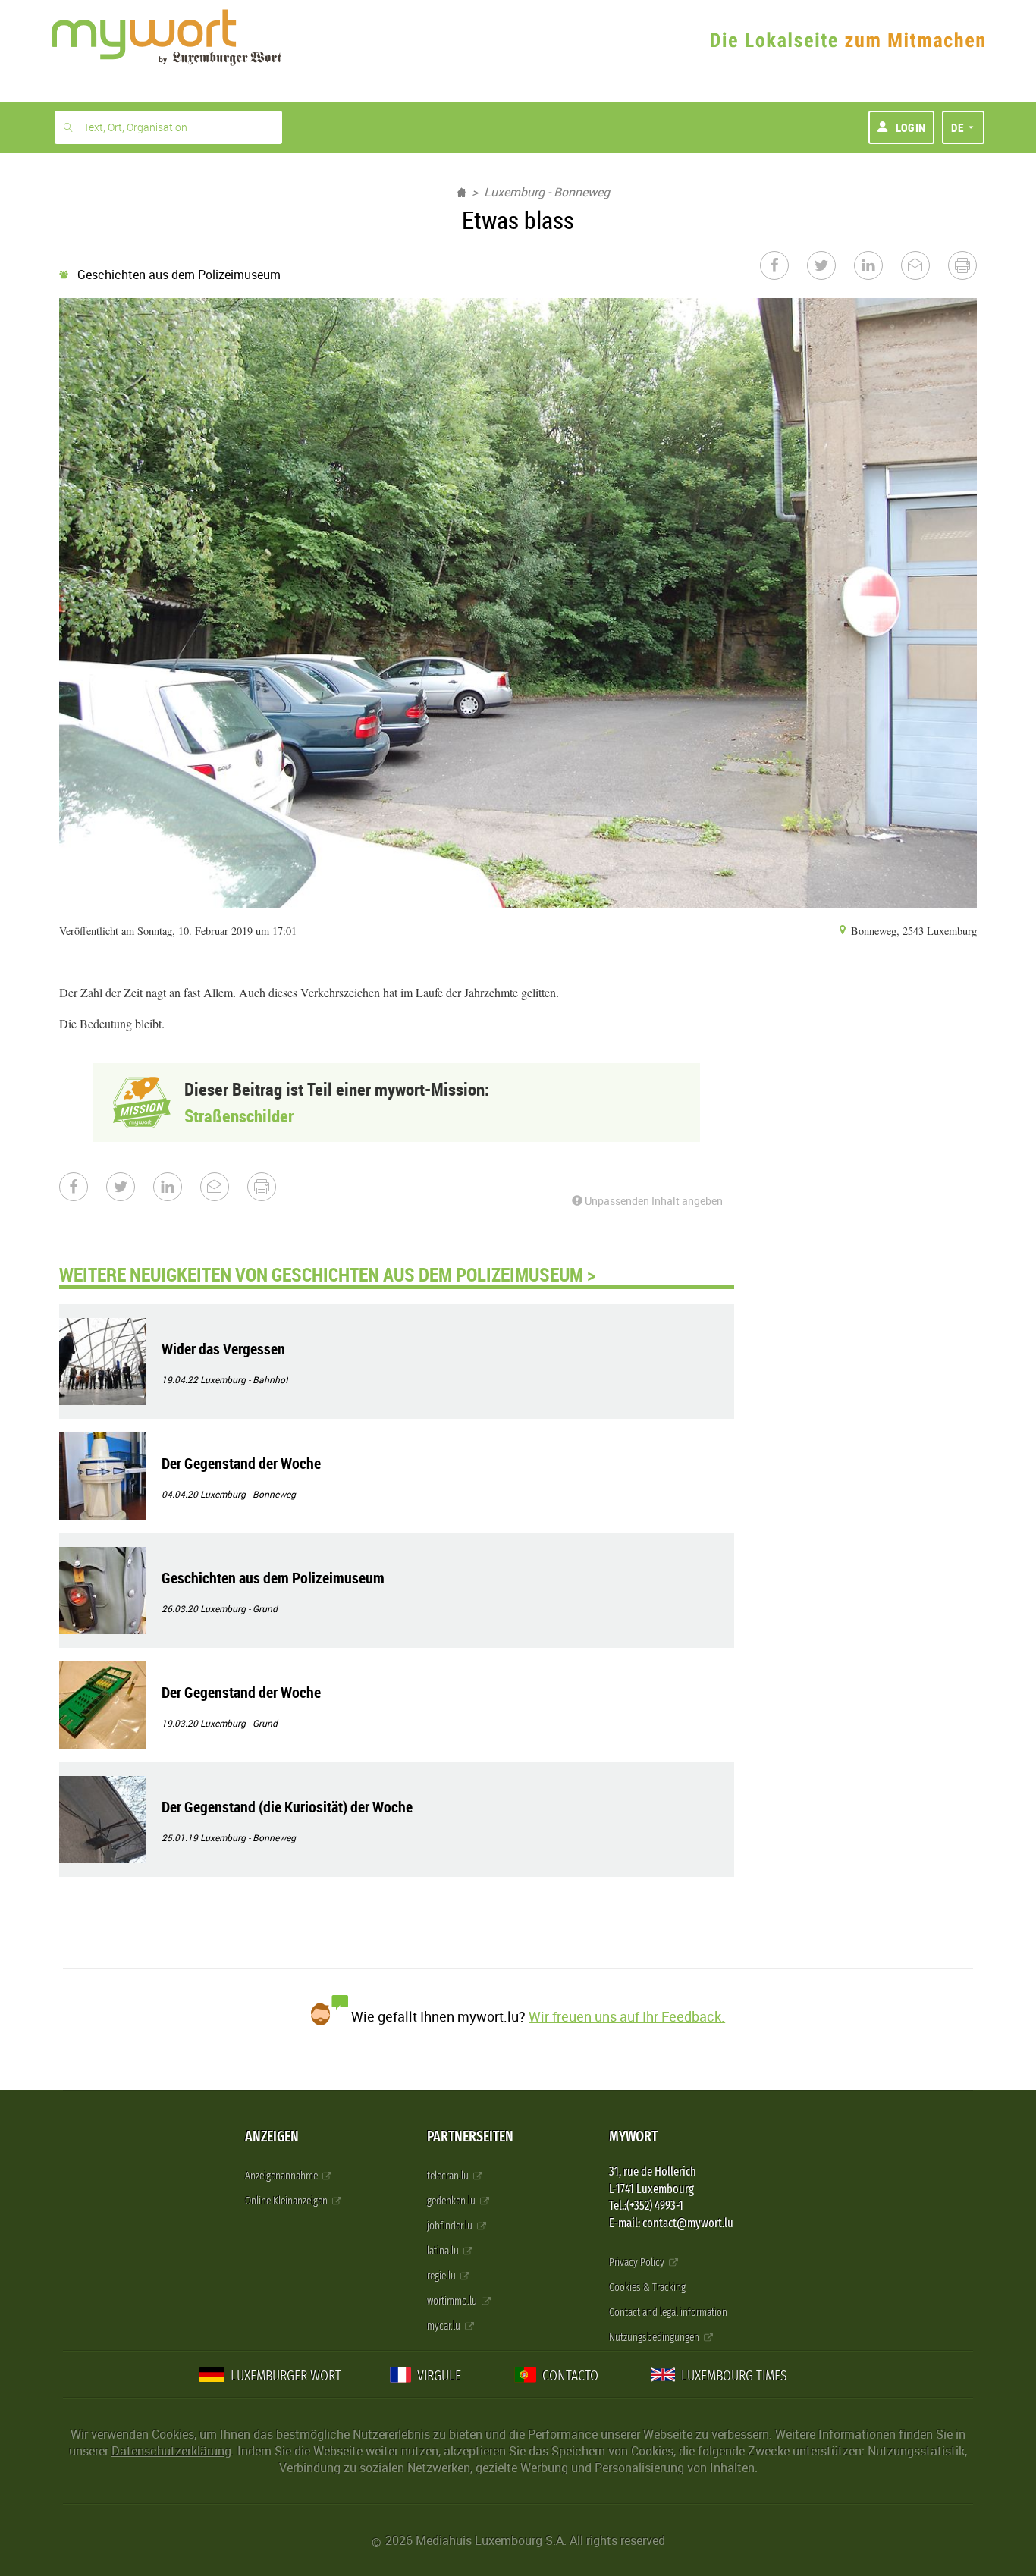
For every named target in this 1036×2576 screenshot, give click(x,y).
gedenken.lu (452, 2201)
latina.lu (444, 2251)
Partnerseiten (470, 2137)
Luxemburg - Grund (239, 1608)
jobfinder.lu (451, 2226)
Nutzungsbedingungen (655, 2338)
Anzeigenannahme (283, 2176)
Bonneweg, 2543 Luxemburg (912, 931)
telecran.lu (449, 2176)
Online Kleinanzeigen (287, 2201)
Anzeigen (272, 2137)
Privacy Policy (638, 2262)
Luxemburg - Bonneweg (547, 192)
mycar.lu (445, 2326)
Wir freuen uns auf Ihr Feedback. (627, 2016)
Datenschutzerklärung (171, 2451)
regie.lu (443, 2276)
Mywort (633, 2137)
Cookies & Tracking (647, 2287)
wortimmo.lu (453, 2301)
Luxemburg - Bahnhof (244, 1379)
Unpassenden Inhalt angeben (653, 1201)
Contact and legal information (668, 2312)
